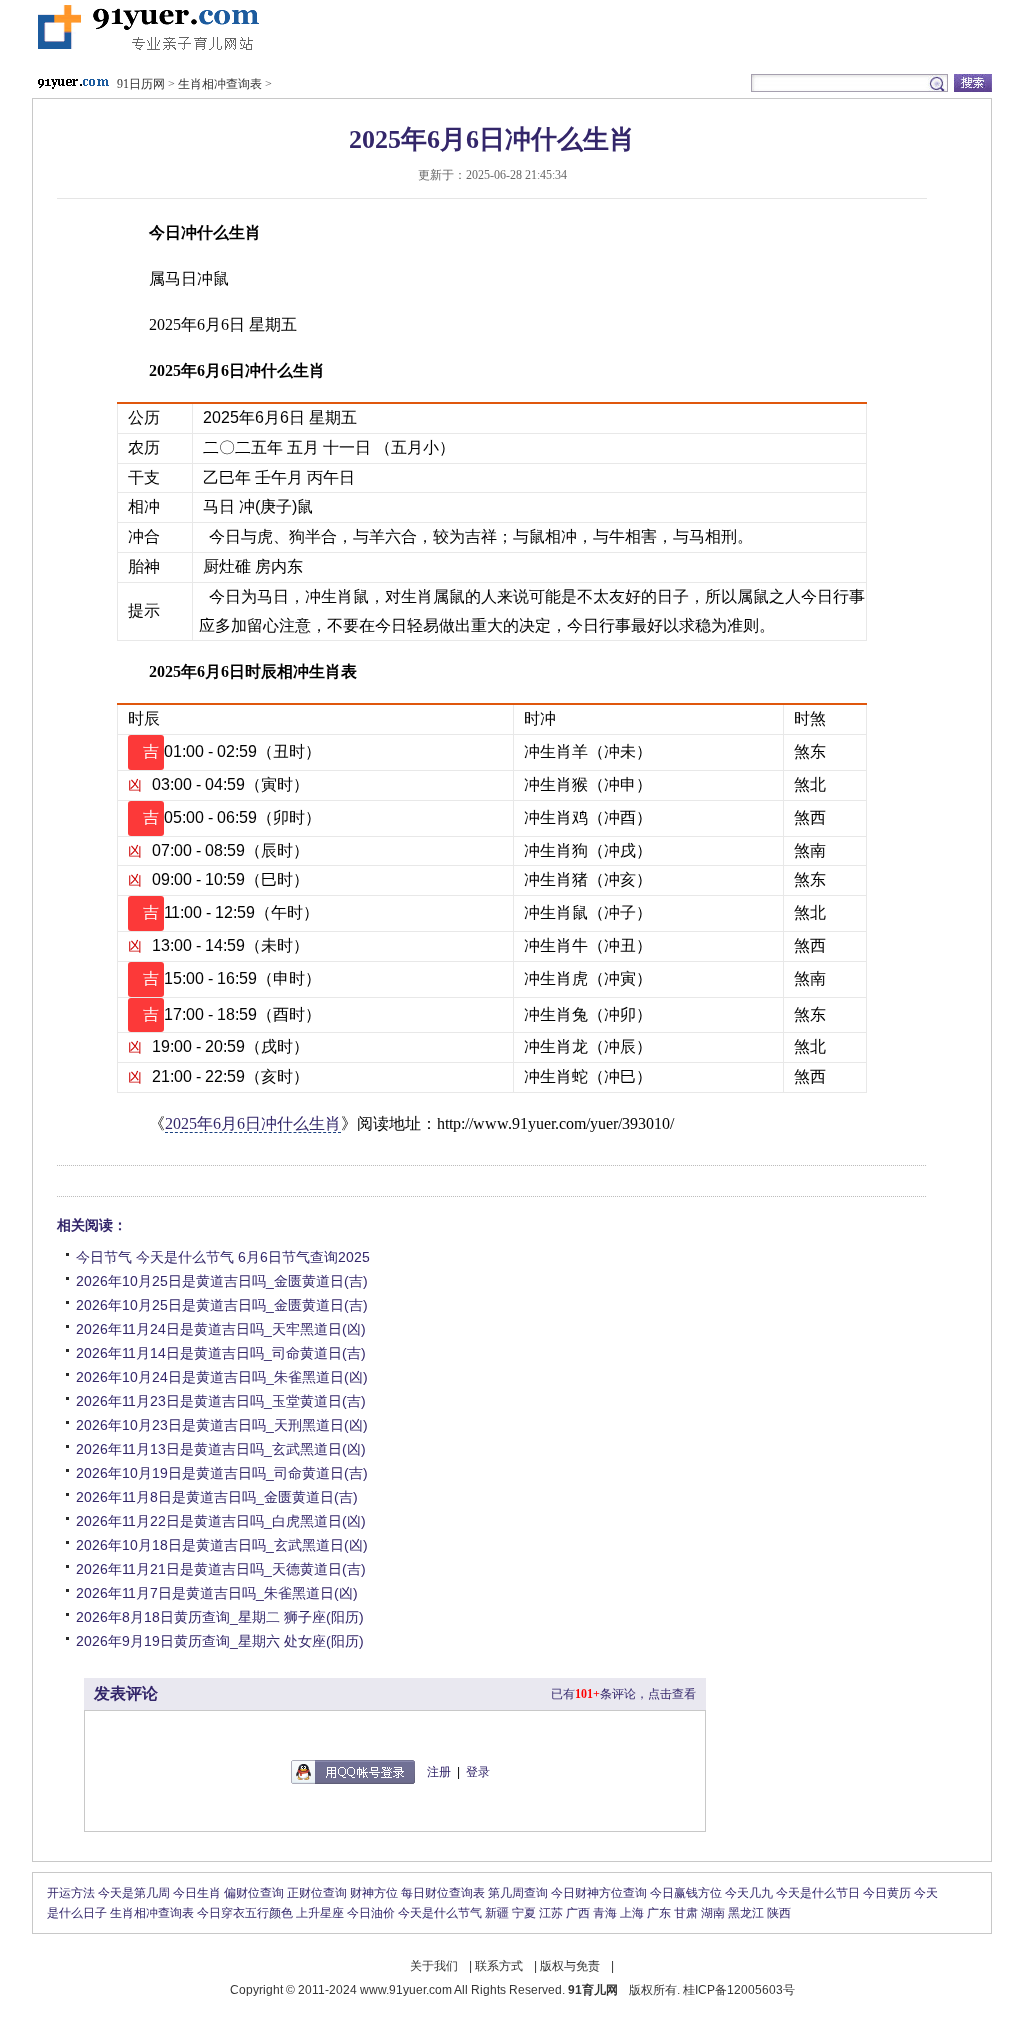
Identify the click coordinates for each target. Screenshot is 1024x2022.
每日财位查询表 (443, 1893)
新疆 (497, 1913)
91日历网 (146, 29)
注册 (439, 1772)
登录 (478, 1772)
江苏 (551, 1913)
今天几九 (749, 1893)
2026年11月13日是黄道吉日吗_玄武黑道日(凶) (221, 1449)
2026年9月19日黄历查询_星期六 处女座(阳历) (220, 1641)
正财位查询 (317, 1893)
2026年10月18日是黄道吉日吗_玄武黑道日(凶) (222, 1545)
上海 (632, 1913)
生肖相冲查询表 (220, 84)
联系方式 (499, 1966)
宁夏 (524, 1913)
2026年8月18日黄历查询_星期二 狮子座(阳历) (220, 1617)
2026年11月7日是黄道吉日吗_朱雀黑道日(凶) (217, 1593)
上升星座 (320, 1913)
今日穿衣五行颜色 (245, 1913)
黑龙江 (746, 1913)
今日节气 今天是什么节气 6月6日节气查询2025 (223, 1257)
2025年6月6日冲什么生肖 (253, 1123)
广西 (578, 1913)
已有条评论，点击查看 (623, 1694)
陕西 (779, 1913)
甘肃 (686, 1913)
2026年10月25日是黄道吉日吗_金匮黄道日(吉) (222, 1281)
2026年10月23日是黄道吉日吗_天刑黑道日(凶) (222, 1425)
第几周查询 (518, 1893)
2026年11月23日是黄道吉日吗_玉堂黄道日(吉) (221, 1401)
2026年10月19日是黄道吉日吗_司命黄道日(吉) (222, 1473)
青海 (605, 1913)
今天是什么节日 (818, 1893)
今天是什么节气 (440, 1913)
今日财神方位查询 (599, 1893)
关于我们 (434, 1966)
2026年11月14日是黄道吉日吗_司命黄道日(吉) (221, 1353)
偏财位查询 (254, 1893)
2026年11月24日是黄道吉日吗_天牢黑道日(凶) (221, 1329)
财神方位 (374, 1893)
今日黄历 (887, 1893)
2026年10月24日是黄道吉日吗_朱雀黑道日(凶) (222, 1377)
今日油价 (371, 1913)
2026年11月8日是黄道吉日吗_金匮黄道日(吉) (217, 1497)
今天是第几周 (134, 1893)
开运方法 (71, 1893)
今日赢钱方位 (686, 1893)
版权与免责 (570, 1966)
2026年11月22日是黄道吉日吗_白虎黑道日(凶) (221, 1521)
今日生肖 (197, 1893)
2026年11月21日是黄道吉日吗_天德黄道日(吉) (221, 1569)
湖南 (713, 1913)
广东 (659, 1913)
